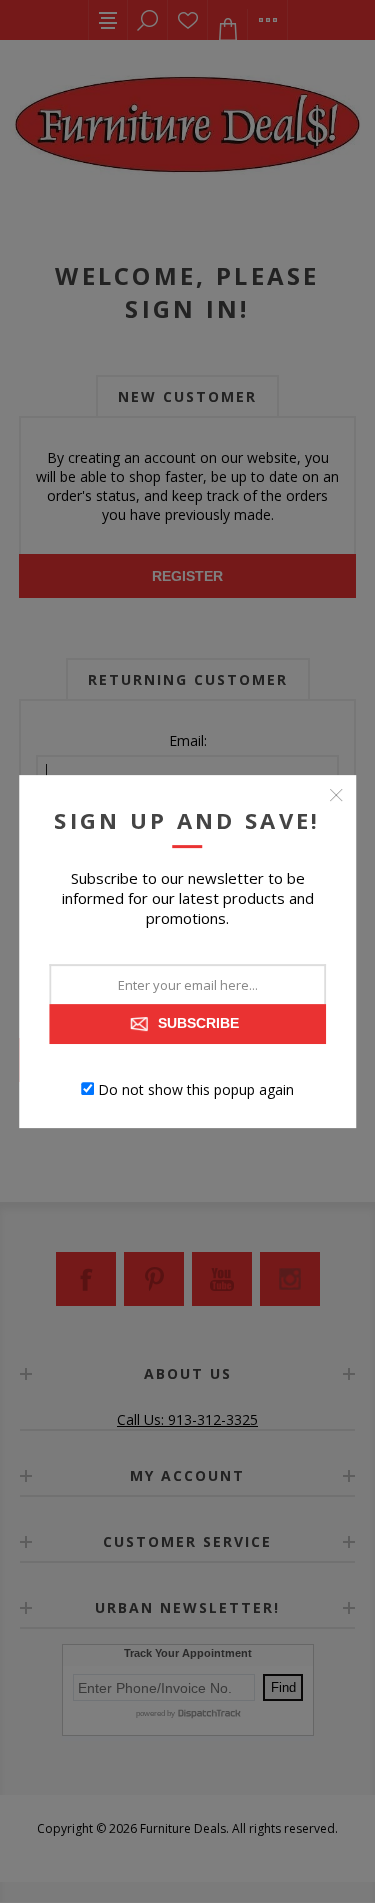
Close (336, 795)
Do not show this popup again (196, 1088)
